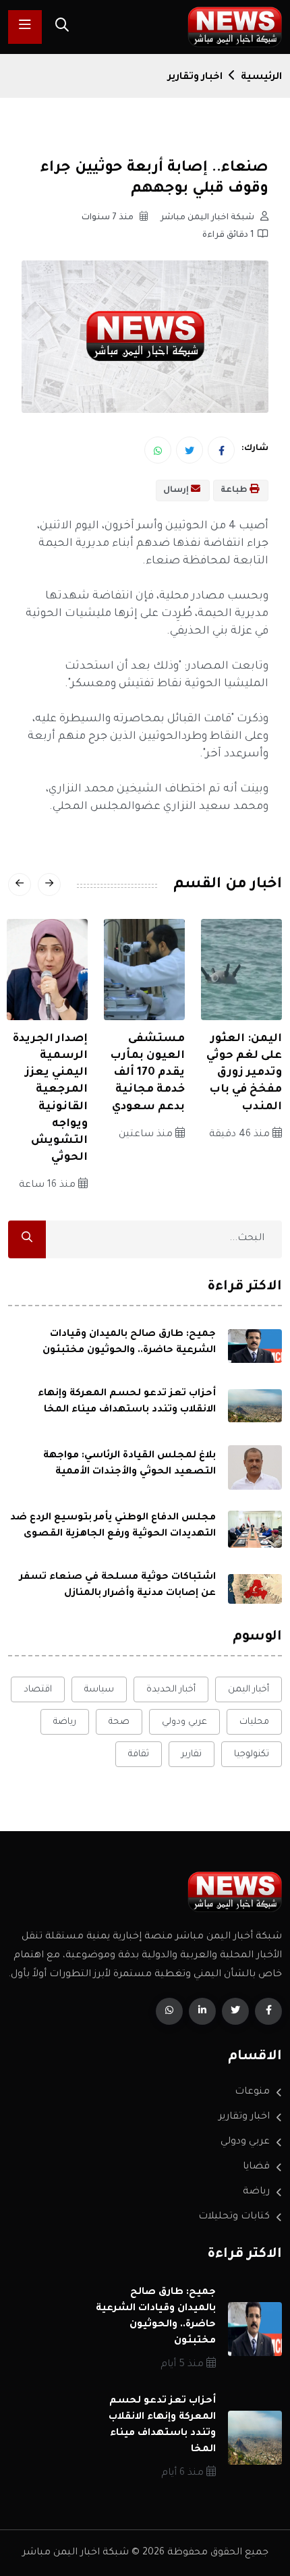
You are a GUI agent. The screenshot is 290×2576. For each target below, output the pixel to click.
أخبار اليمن (249, 1690)
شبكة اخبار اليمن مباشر (208, 218)
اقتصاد (38, 1690)
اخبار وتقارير (195, 78)
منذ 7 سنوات (109, 218)
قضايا (256, 2167)
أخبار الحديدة (171, 1690)
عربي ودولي (184, 1722)
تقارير (192, 1755)
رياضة (65, 1722)
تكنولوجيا (252, 1755)
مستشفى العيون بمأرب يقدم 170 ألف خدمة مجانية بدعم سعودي (147, 1073)
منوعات (252, 2092)
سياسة (99, 1690)
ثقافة (139, 1755)
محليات (254, 1722)
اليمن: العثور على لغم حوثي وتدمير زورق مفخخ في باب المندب (244, 1073)
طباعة (235, 491)
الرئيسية (261, 78)
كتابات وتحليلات (234, 2217)
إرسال (177, 491)
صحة (119, 1722)
